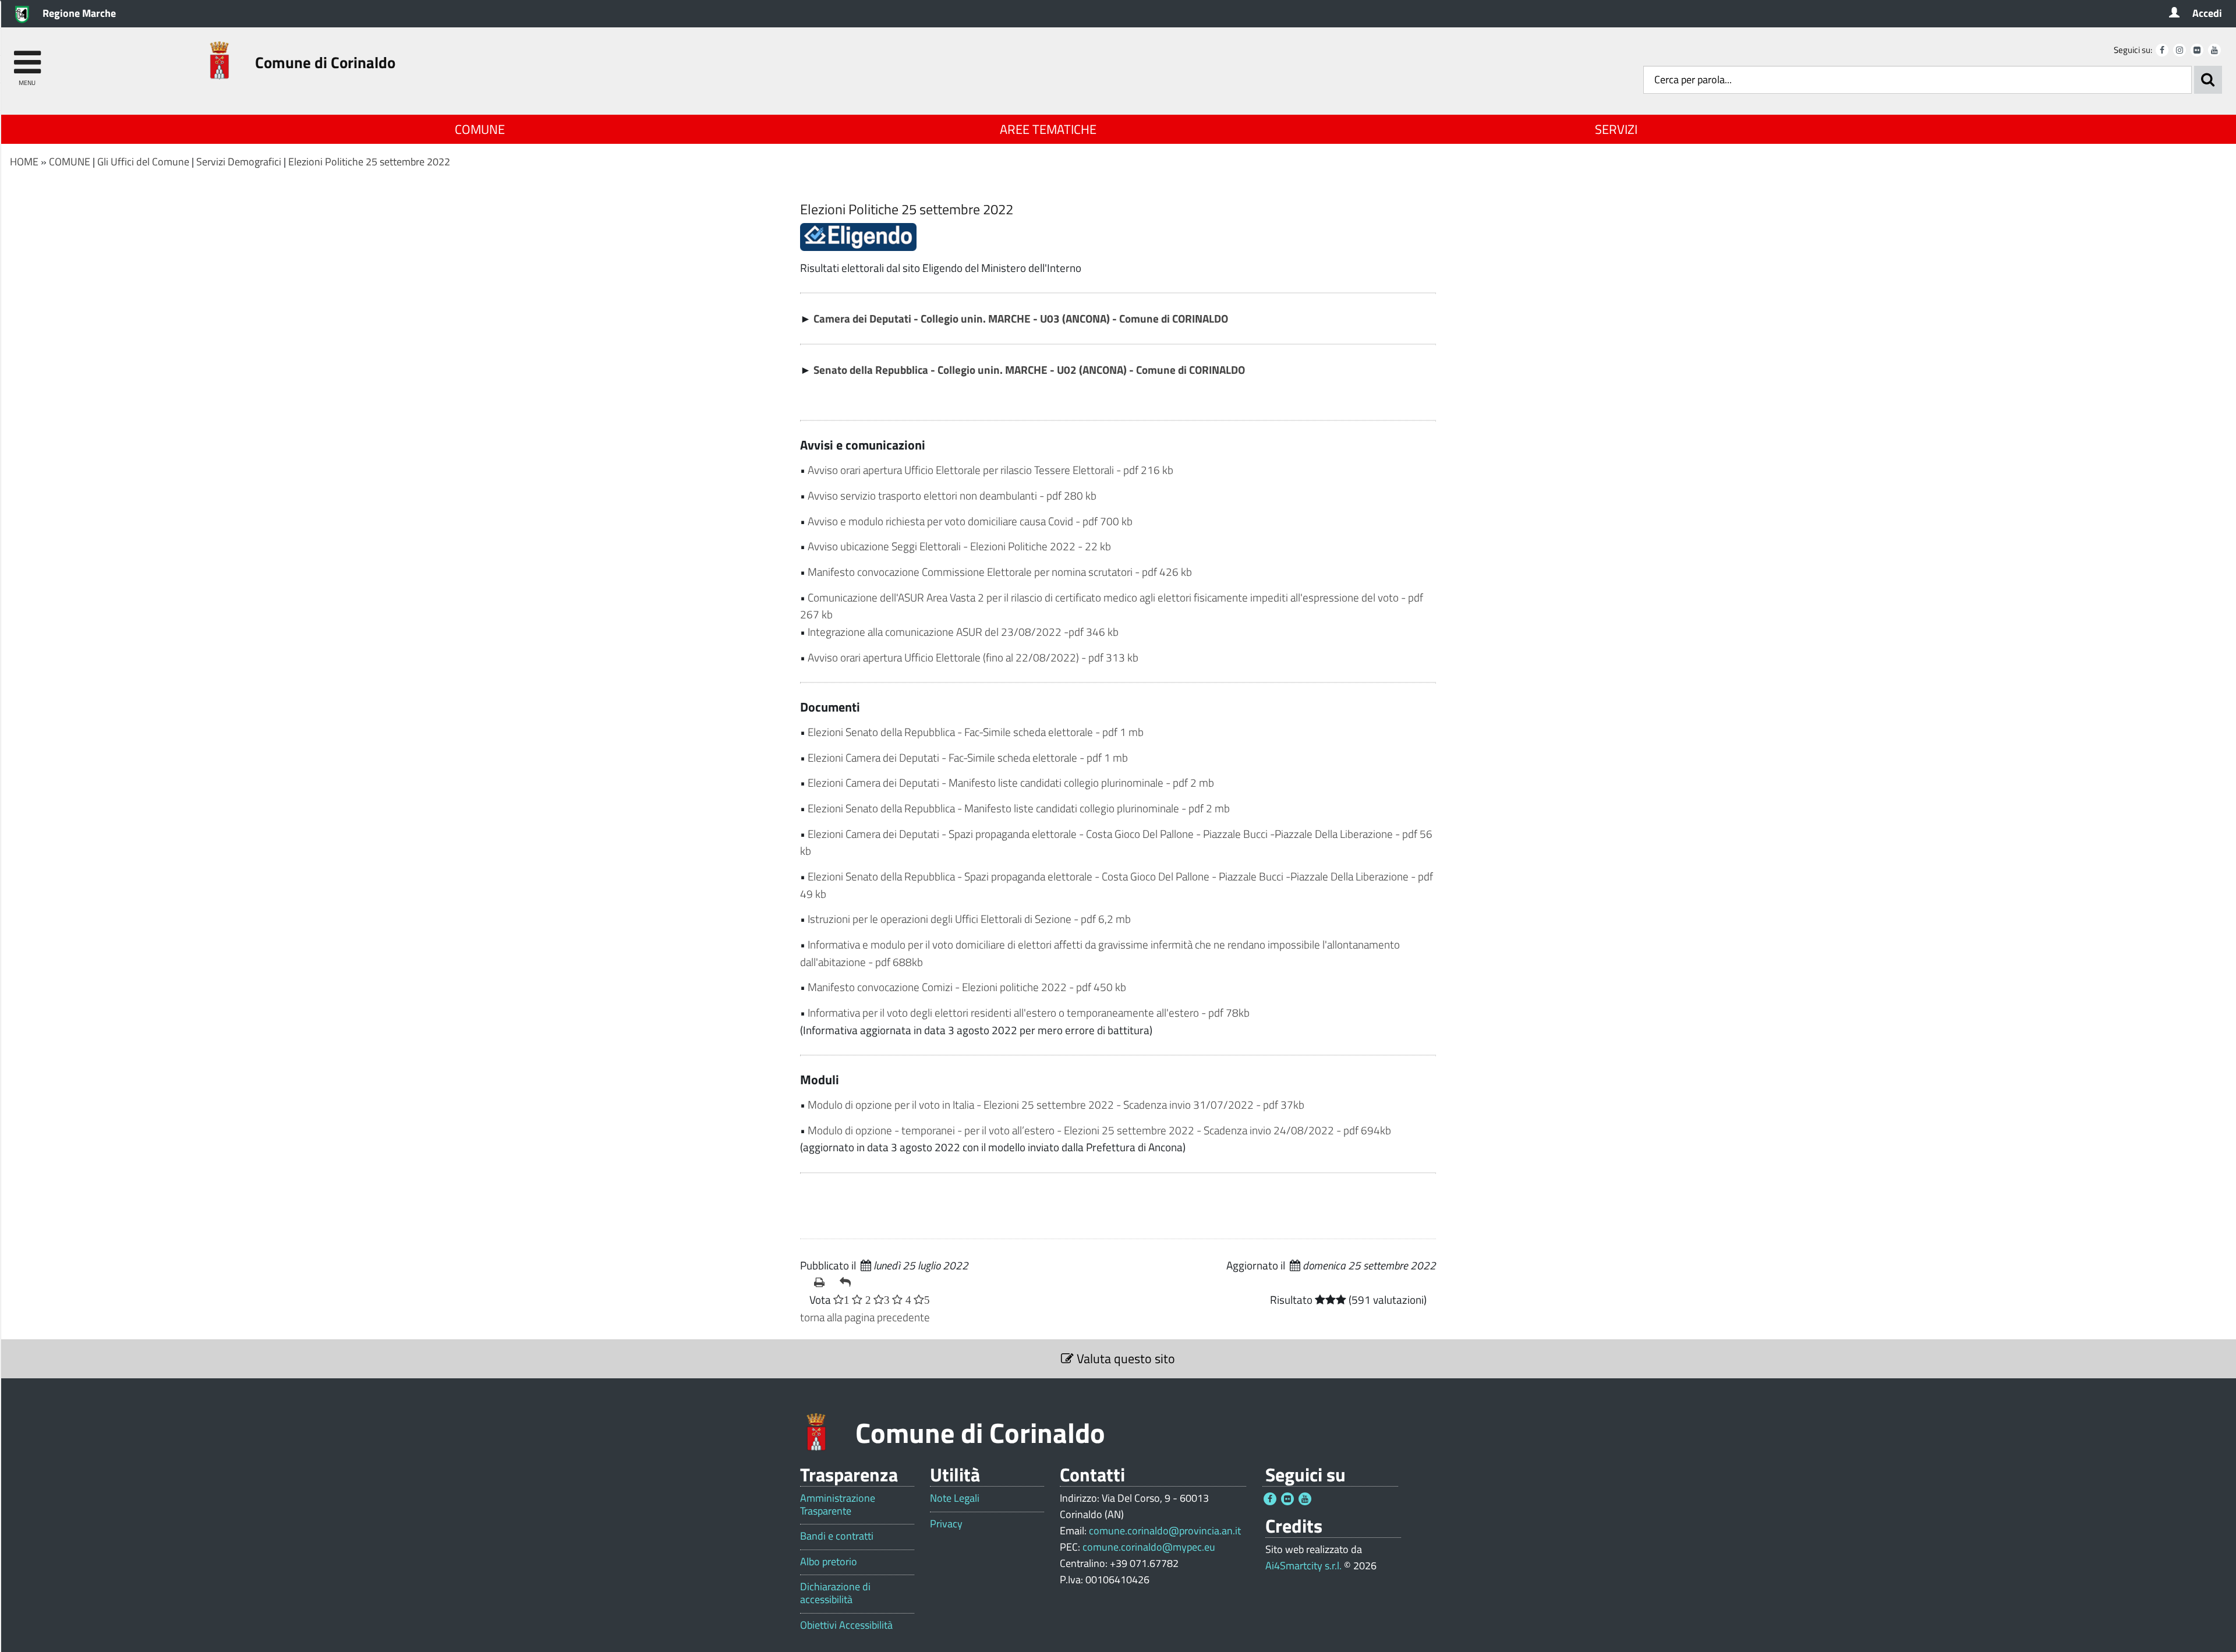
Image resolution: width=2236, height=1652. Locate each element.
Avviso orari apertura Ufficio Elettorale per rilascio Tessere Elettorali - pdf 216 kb (990, 470)
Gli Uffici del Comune (143, 162)
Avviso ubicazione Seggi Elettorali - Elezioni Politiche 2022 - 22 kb (959, 546)
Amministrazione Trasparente (838, 1504)
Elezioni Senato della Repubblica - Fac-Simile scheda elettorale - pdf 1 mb (976, 732)
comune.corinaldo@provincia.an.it (1165, 1531)
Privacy (946, 1524)
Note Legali (955, 1498)
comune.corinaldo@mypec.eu (1149, 1547)
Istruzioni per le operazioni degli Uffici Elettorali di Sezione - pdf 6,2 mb (969, 919)
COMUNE (480, 129)
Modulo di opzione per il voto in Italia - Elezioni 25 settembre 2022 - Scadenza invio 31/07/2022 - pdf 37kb (1056, 1104)
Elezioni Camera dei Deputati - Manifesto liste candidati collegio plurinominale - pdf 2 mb (1011, 782)
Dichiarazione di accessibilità (835, 1593)
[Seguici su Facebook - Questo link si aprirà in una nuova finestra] (2162, 50)
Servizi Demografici (239, 162)
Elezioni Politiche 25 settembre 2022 (369, 162)
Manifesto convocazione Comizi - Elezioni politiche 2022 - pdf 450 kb (967, 987)
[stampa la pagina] (822, 1282)
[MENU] (27, 57)
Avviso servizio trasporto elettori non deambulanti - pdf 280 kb (952, 495)
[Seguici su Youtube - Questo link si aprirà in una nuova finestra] (2214, 50)
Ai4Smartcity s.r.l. (1303, 1566)
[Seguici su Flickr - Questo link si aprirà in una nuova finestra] (2197, 50)
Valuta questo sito (1124, 1359)
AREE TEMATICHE (1048, 129)
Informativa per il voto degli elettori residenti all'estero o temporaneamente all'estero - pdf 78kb (1029, 1012)
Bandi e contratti (837, 1536)
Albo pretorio (829, 1562)
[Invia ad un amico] (848, 1282)
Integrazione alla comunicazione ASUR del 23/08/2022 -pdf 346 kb (963, 632)
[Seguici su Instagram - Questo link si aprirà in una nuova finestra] (2180, 50)
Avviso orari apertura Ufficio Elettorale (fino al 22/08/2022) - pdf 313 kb (973, 657)
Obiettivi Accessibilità (846, 1625)
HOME (24, 162)
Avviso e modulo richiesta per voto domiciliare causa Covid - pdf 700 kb (970, 521)
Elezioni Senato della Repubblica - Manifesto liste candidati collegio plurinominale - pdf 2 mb (1019, 808)
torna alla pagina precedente (865, 1317)
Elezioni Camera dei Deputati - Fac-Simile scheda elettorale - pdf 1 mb (968, 757)
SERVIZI (1616, 129)
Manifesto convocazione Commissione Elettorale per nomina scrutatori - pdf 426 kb (1000, 572)
